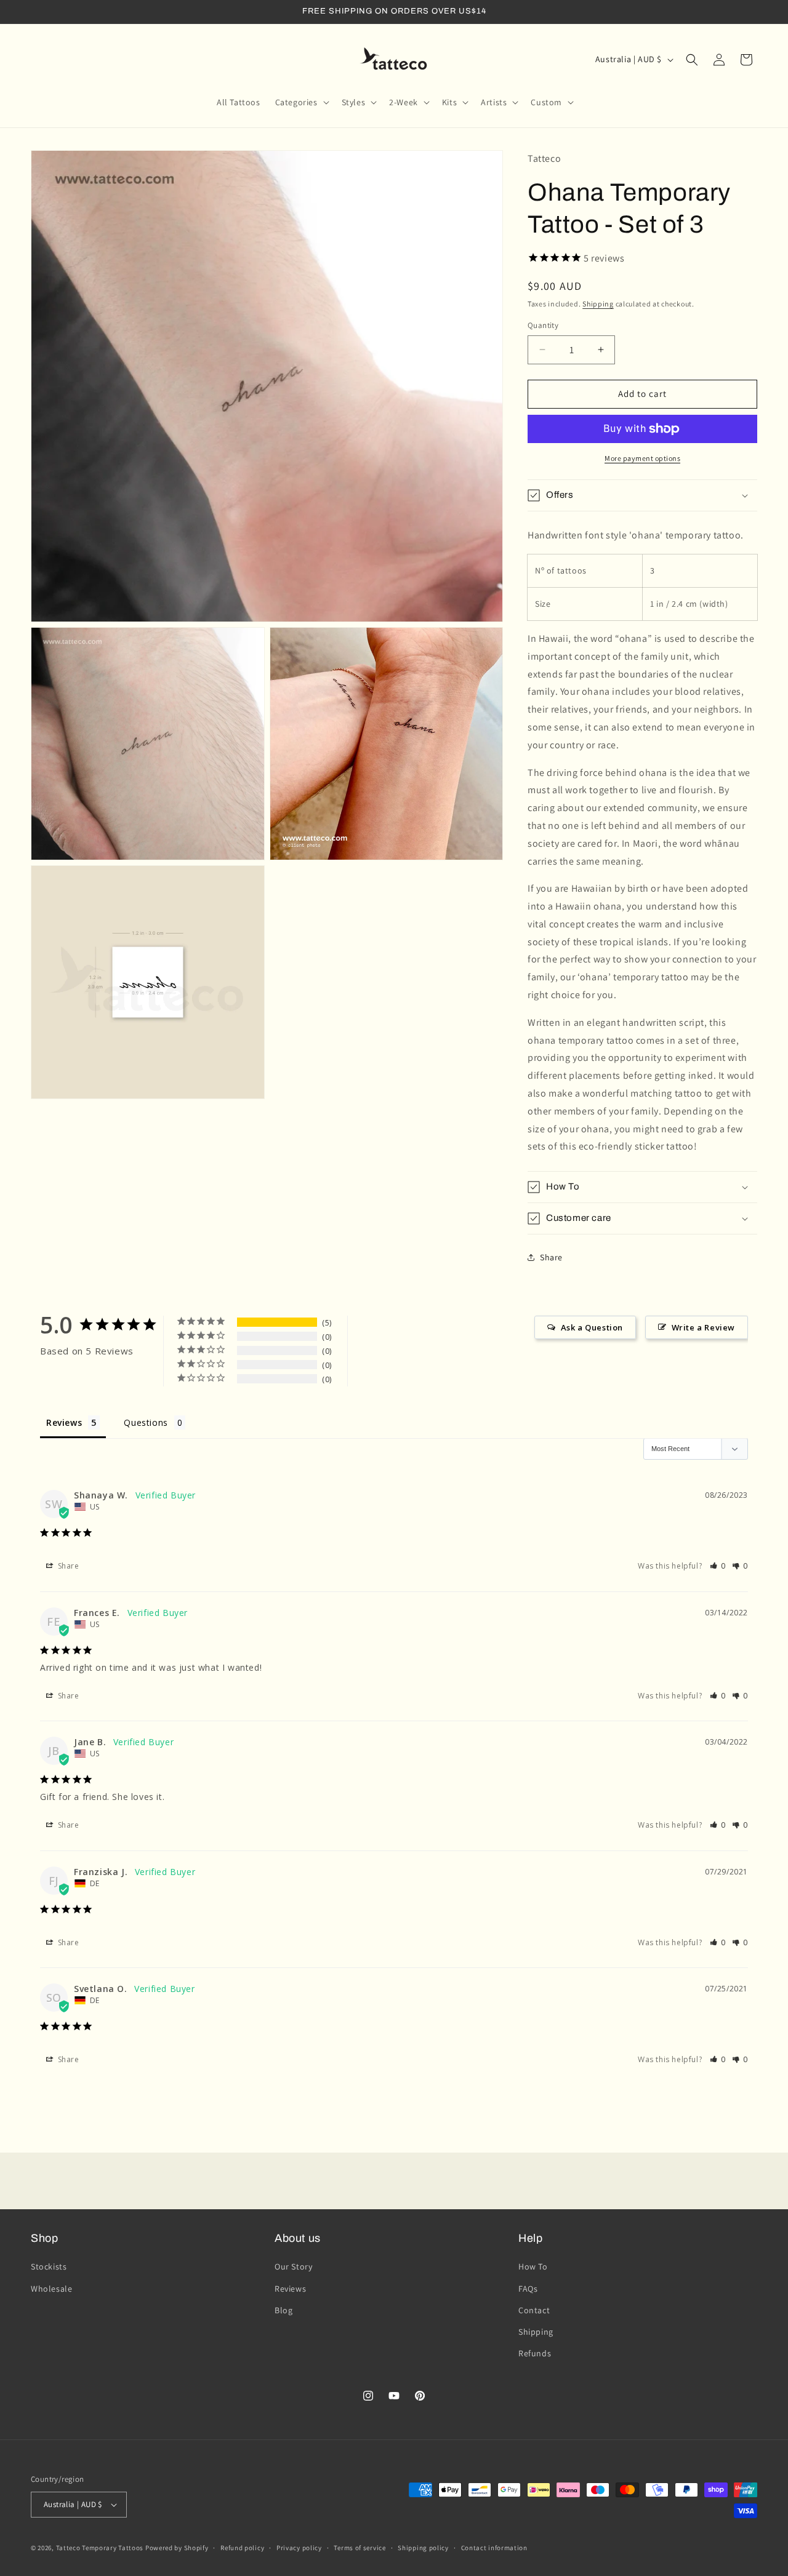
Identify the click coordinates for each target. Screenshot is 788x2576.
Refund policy (242, 2548)
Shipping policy (423, 2548)
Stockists (49, 2266)
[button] (301, 102)
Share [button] (551, 1257)
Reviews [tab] (64, 1422)
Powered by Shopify (177, 2548)
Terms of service (360, 2548)
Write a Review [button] (703, 1327)
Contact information (494, 2548)
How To (533, 2266)
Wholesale (51, 2289)
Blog (283, 2310)
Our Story (293, 2266)
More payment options (642, 458)
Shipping (598, 304)
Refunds (535, 2353)
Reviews (290, 2289)
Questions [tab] (146, 1422)
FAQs (528, 2289)
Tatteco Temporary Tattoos (100, 2548)
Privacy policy (299, 2548)
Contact (534, 2310)
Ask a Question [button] (592, 1327)
